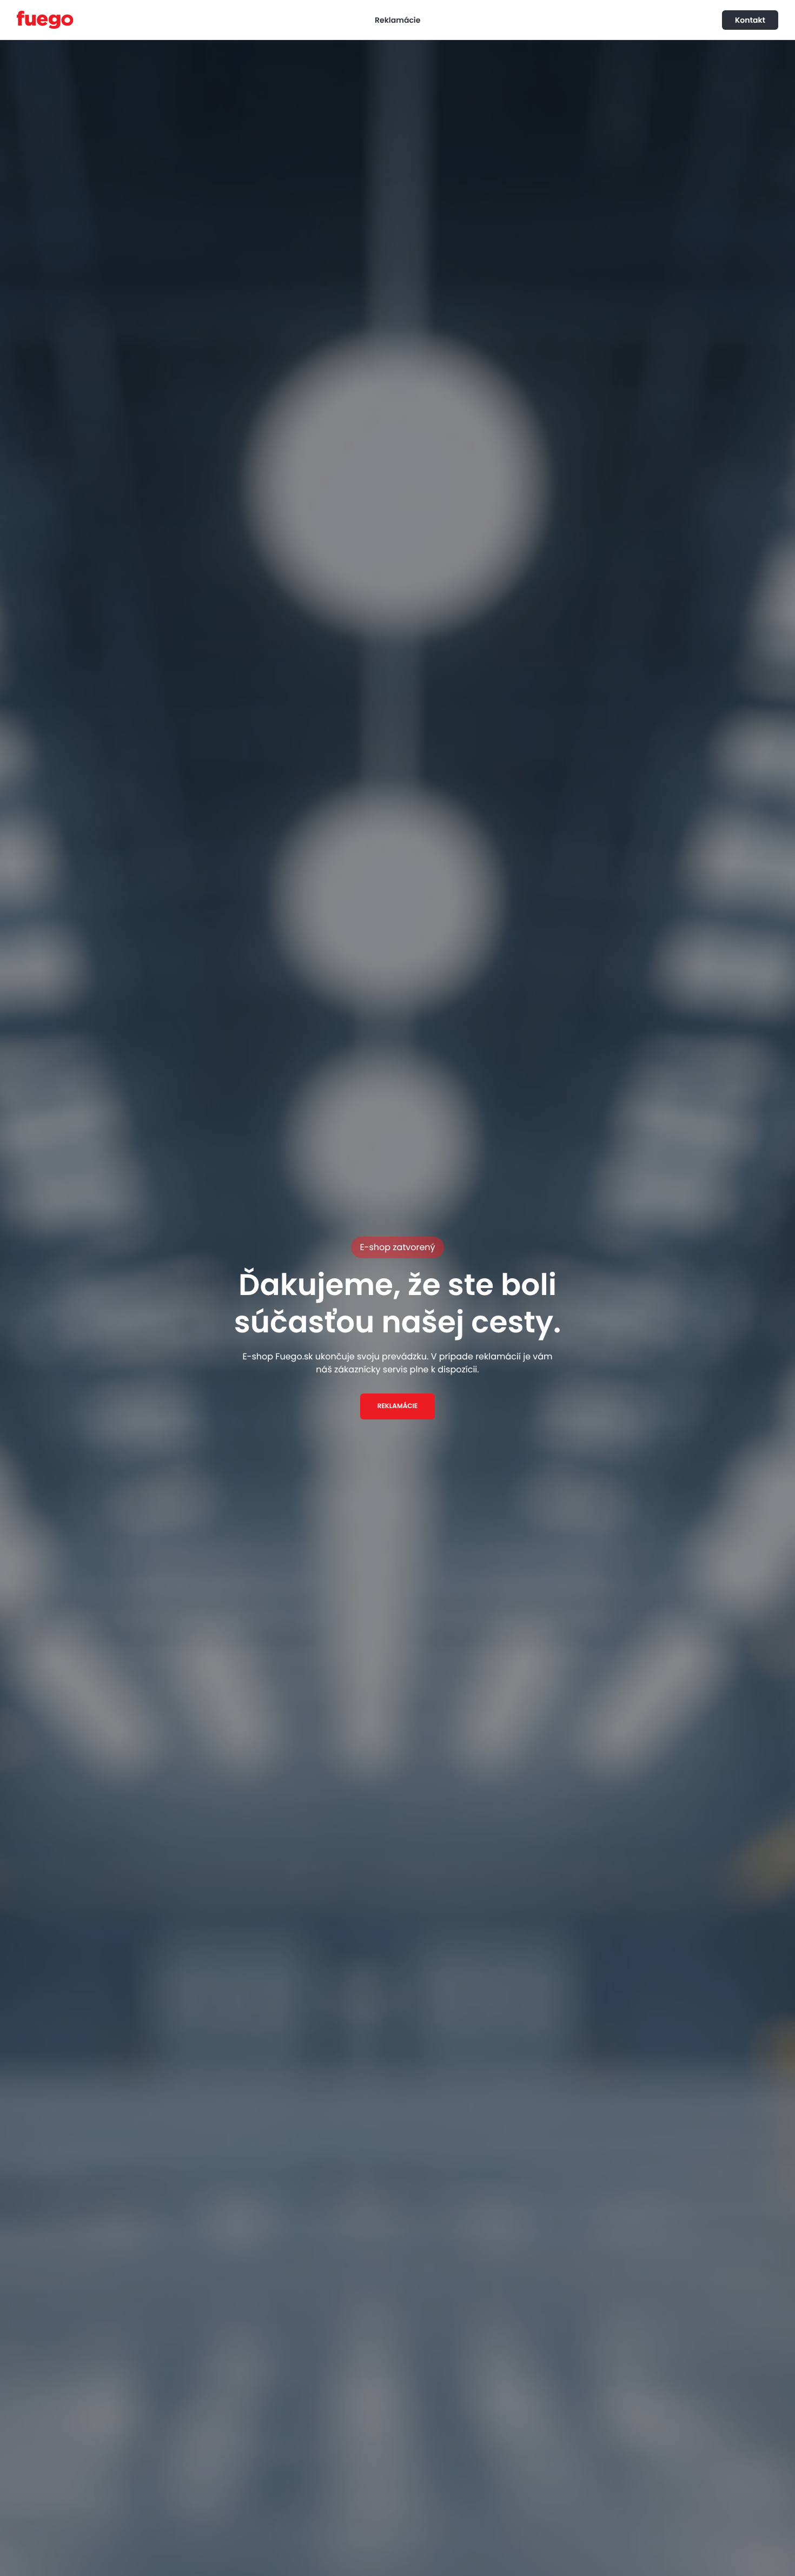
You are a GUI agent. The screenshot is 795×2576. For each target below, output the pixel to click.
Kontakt (750, 20)
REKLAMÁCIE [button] (398, 1406)
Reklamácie (398, 20)
